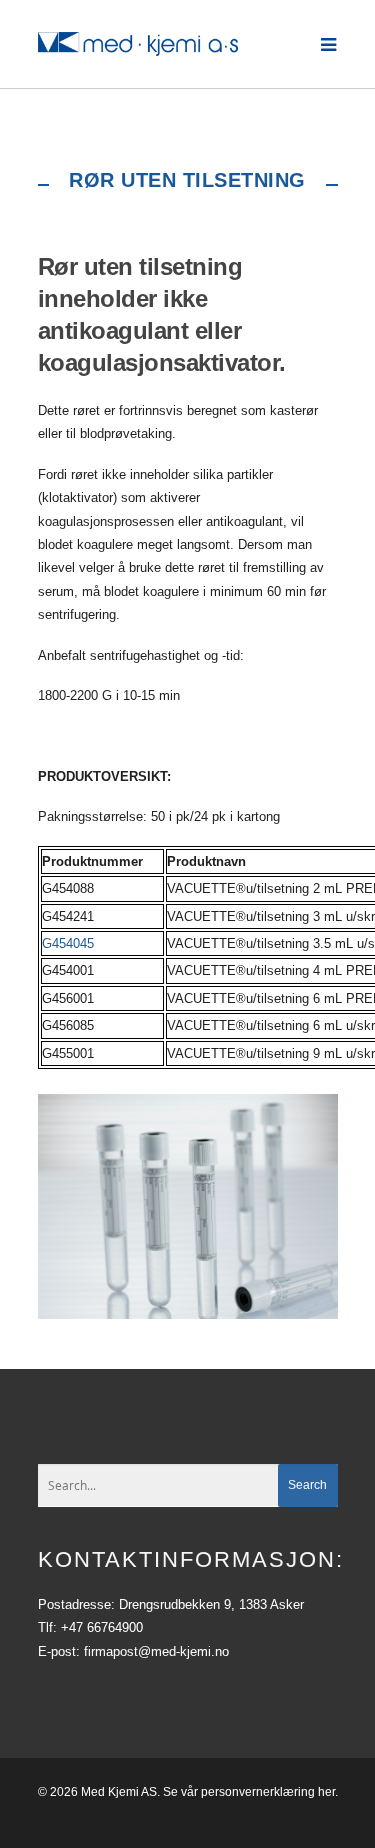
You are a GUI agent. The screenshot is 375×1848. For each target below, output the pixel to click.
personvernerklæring (258, 1792)
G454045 (68, 943)
